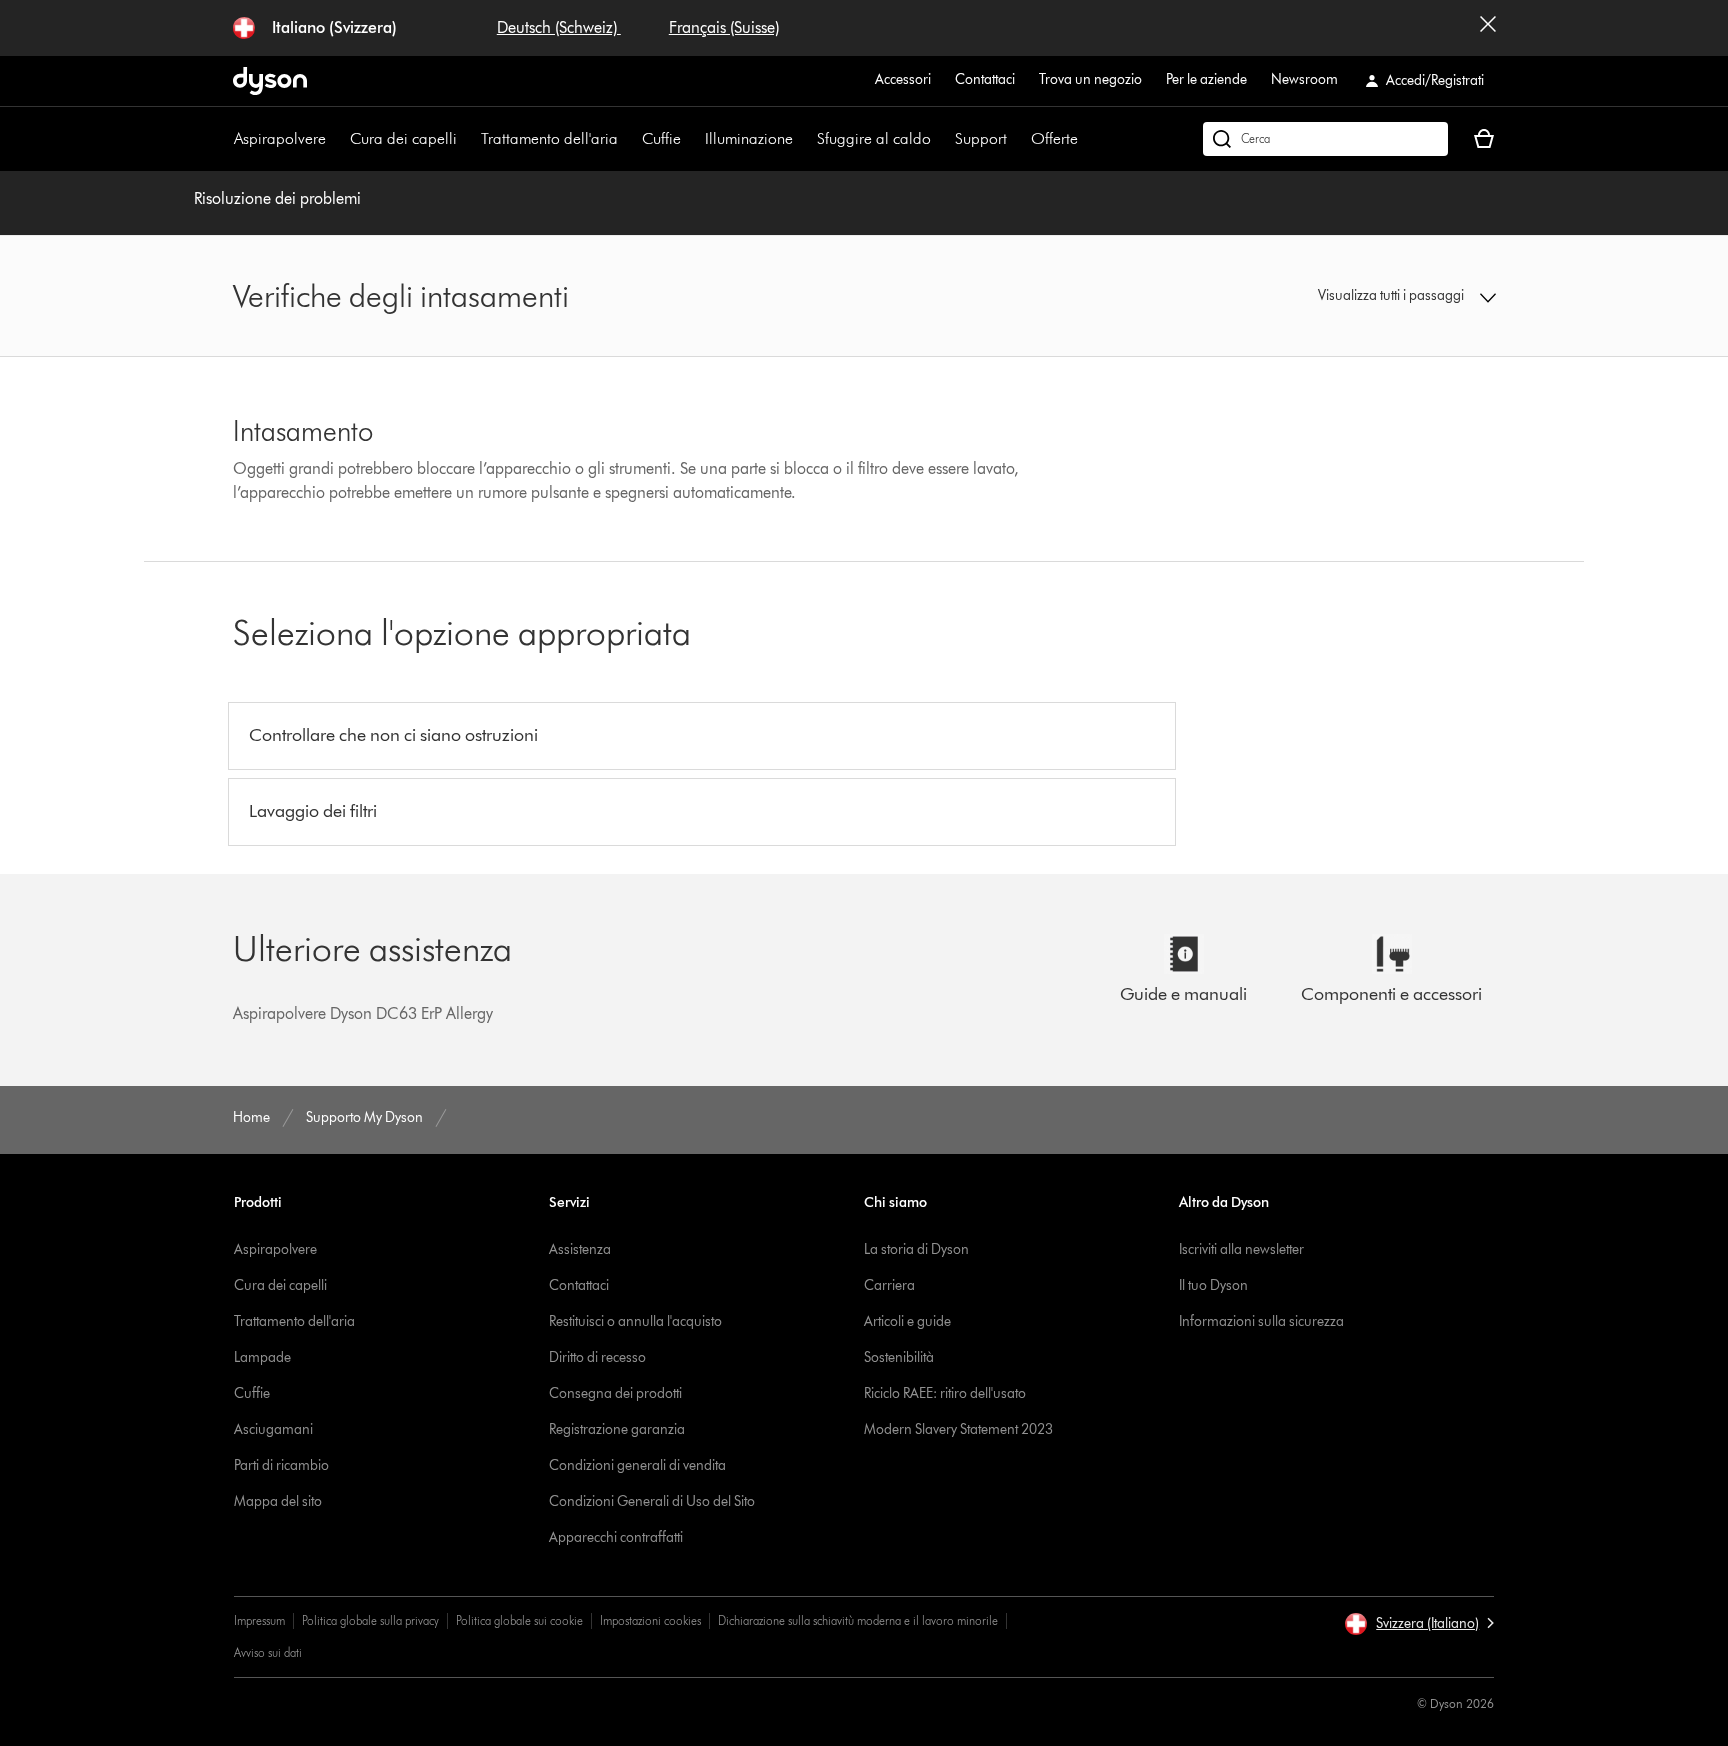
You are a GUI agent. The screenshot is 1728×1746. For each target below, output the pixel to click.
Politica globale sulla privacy (370, 1620)
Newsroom (1304, 79)
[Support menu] (1017, 139)
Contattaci (985, 79)
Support (981, 138)
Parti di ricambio (281, 1465)
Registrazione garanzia (617, 1429)
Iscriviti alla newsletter (1241, 1249)
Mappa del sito (278, 1501)
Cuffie (661, 138)
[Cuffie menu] (691, 139)
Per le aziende (1206, 79)
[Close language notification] (1488, 28)
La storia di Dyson (916, 1249)
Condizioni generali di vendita (637, 1465)
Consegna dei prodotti (615, 1393)
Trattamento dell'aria (549, 138)
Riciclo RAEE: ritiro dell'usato (945, 1393)
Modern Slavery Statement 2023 (958, 1429)
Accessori (903, 79)
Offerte (1054, 138)
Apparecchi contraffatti (616, 1537)
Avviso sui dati (268, 1652)
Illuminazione (749, 138)
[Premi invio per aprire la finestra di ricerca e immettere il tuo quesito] (1325, 139)
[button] (1350, 296)
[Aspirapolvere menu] (336, 139)
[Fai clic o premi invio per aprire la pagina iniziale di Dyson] (270, 81)
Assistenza (580, 1249)
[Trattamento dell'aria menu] (628, 139)
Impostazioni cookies (650, 1620)
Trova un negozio (1090, 79)
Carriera (889, 1285)
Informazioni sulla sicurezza (1261, 1321)
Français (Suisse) (724, 27)
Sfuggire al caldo (874, 138)
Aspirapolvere (280, 138)
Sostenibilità (899, 1357)
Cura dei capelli (403, 138)
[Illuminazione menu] (803, 139)
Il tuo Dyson (1213, 1285)
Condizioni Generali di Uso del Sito (652, 1501)
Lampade (262, 1357)
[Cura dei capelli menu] (467, 139)
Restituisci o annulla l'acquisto (635, 1321)
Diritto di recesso (597, 1357)
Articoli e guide (907, 1321)
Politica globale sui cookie (519, 1620)
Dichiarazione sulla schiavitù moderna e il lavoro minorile (858, 1620)
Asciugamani (273, 1429)
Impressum (259, 1620)
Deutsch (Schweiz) (559, 27)
